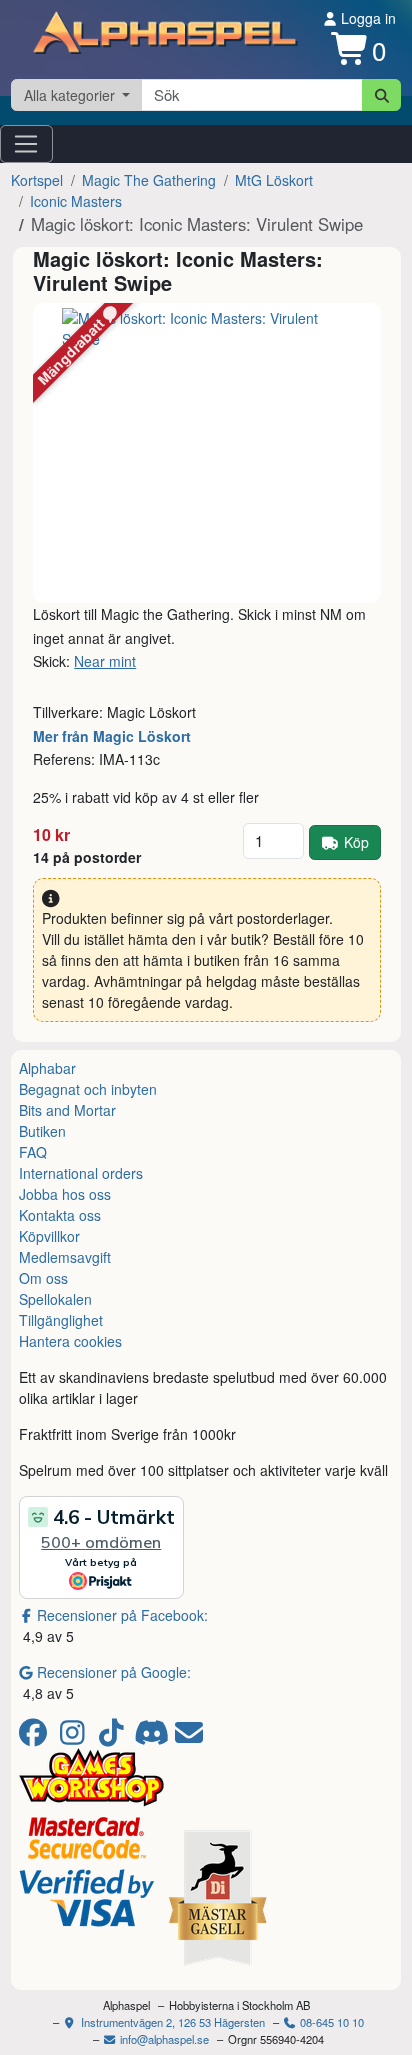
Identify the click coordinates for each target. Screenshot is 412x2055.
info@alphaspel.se (163, 2039)
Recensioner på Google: (114, 1672)
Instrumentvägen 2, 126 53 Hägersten (171, 2022)
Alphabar (47, 1068)
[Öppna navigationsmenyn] (26, 144)
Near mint (105, 661)
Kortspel (37, 180)
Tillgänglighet (61, 1320)
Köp (356, 842)
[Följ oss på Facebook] (36, 1737)
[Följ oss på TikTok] (114, 1737)
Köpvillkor (49, 1236)
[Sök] (381, 95)
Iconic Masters (76, 201)
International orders (81, 1173)
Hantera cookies (70, 1341)
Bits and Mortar (67, 1110)
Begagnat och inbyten (88, 1089)
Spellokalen (55, 1299)
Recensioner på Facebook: (122, 1615)
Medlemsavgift (65, 1257)
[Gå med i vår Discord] (153, 1737)
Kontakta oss (60, 1215)
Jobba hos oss (65, 1194)
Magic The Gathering (149, 180)
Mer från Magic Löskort (112, 736)
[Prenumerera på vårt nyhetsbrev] (189, 1737)
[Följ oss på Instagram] (75, 1737)
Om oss (43, 1278)
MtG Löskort (274, 180)
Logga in (366, 18)
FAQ (33, 1152)
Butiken (42, 1131)
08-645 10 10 (330, 2022)
